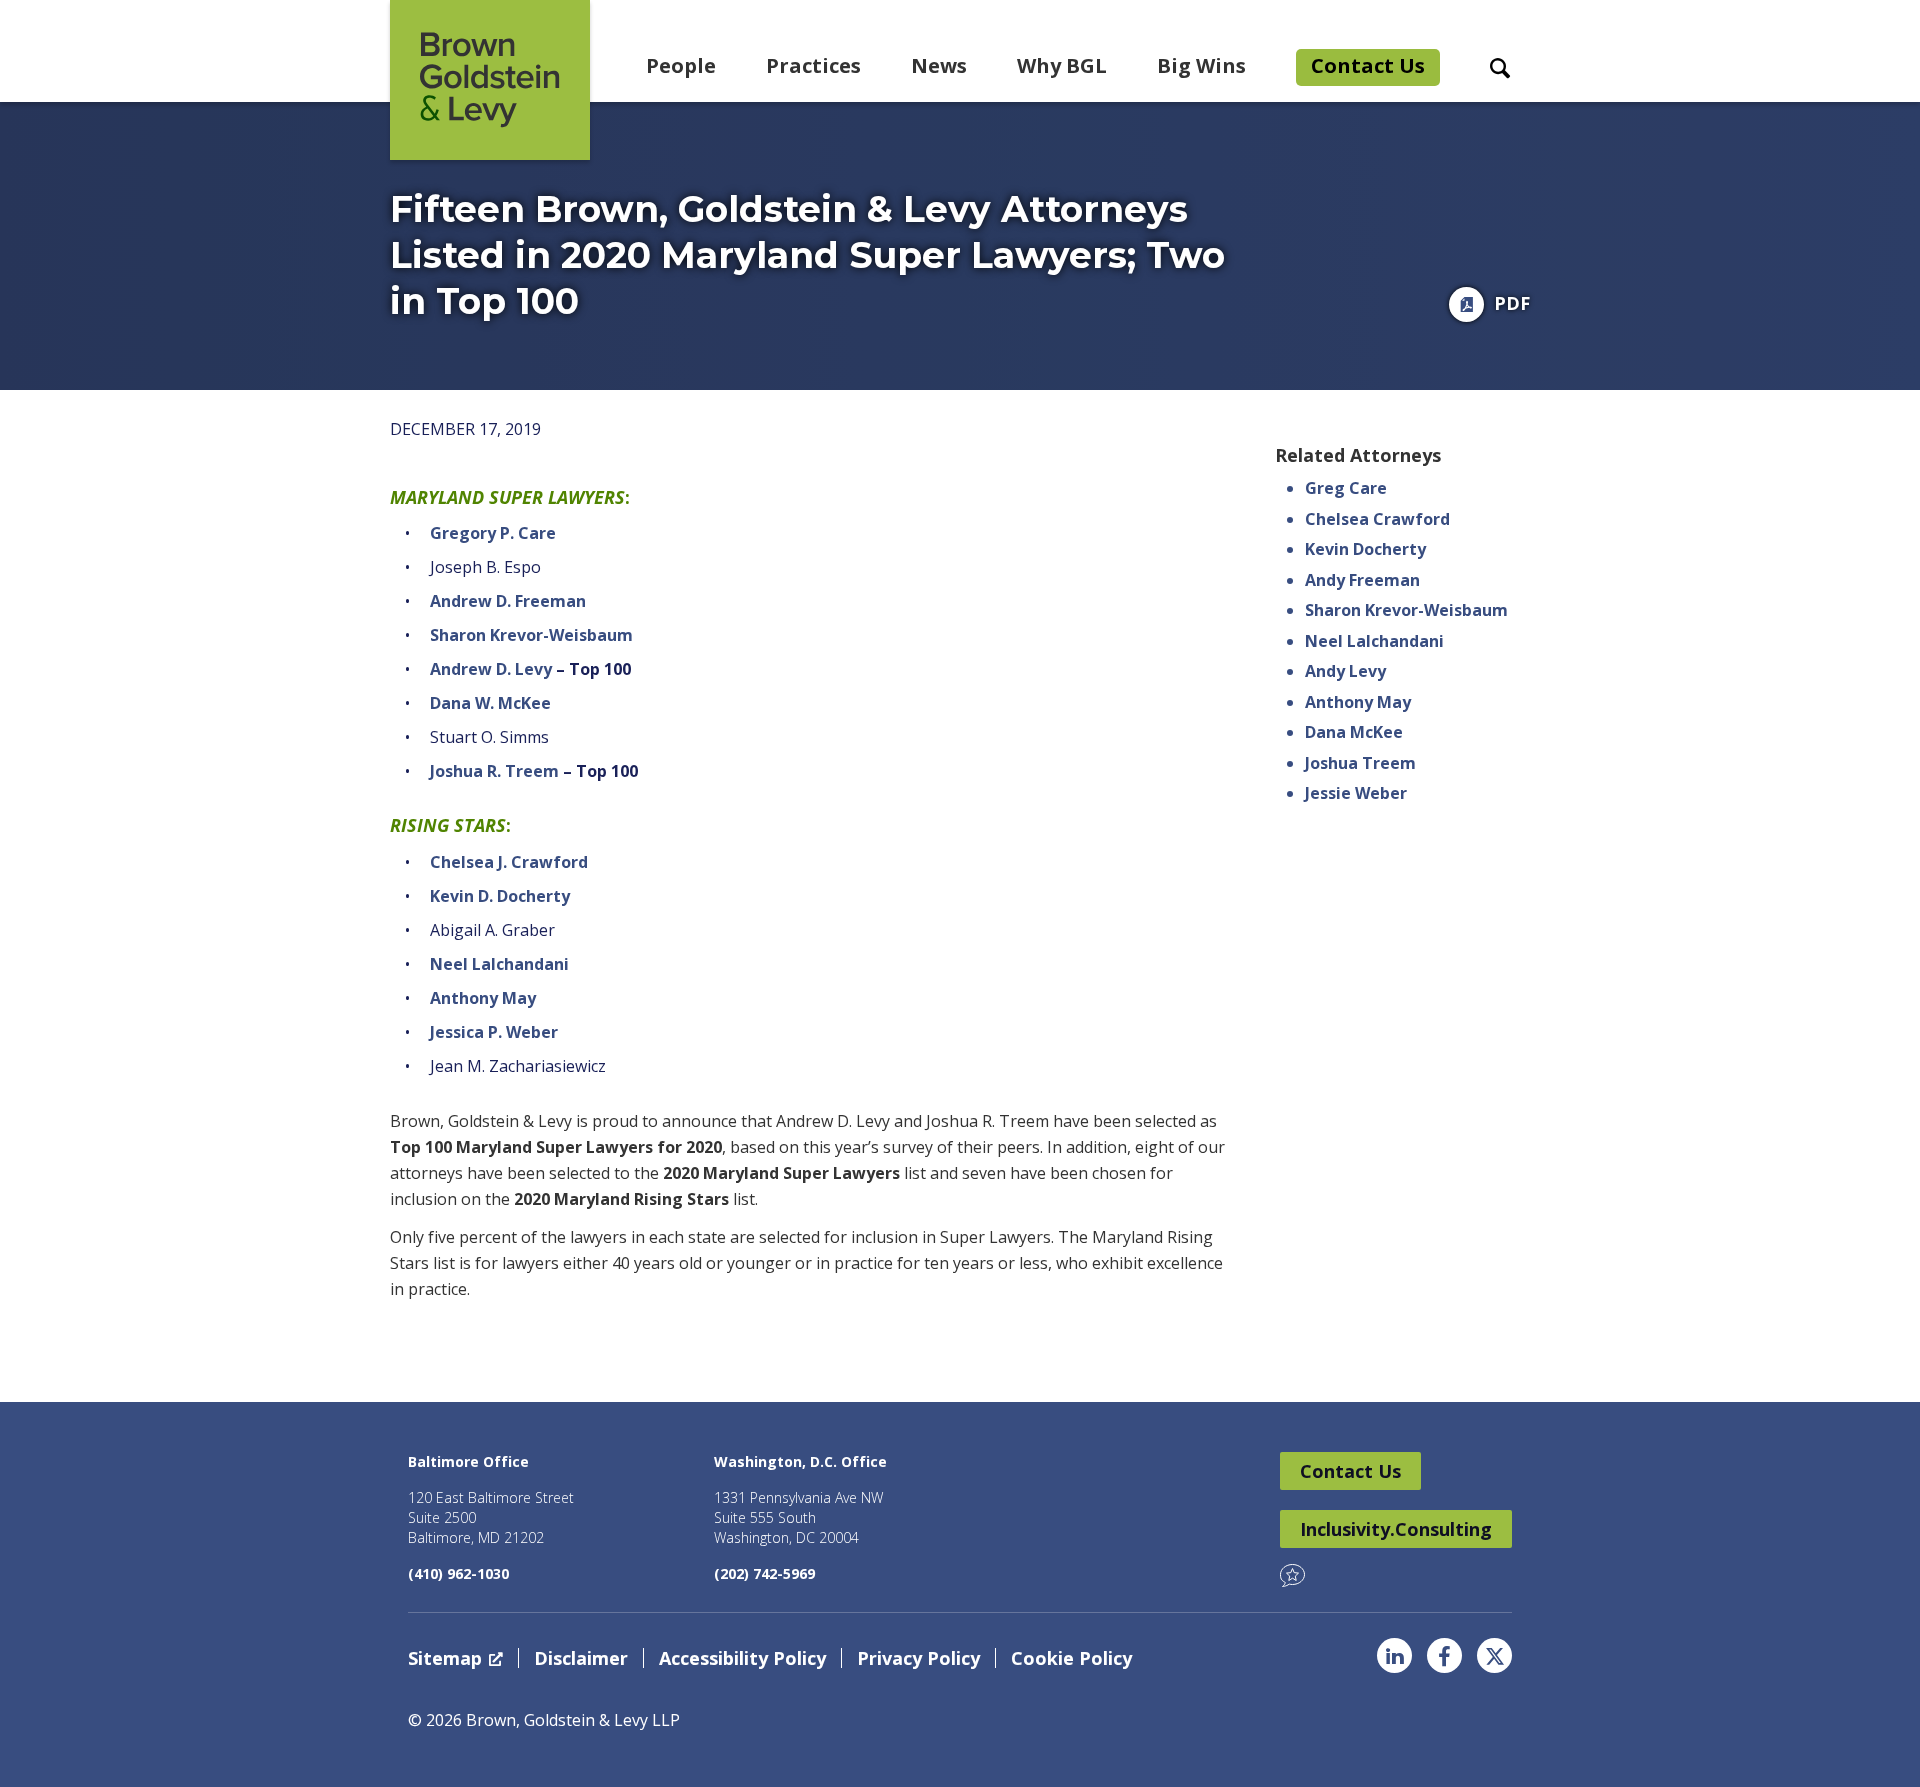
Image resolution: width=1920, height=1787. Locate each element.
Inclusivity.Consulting (1396, 1529)
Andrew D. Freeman (508, 601)
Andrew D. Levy (491, 669)
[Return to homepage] (490, 80)
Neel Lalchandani (499, 964)
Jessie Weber (1356, 793)
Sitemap (445, 1658)
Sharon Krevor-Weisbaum (531, 635)
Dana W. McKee (490, 703)
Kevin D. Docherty (500, 896)
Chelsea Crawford (1377, 519)
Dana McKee (1354, 732)
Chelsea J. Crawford (509, 862)
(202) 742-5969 (764, 1573)
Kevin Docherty (1365, 549)
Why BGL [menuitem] (1062, 65)
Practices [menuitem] (813, 65)
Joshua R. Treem (494, 771)
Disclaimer (581, 1658)
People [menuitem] (681, 65)
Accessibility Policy (742, 1658)
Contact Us (1350, 1471)
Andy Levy (1345, 671)
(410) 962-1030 (458, 1573)
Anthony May (483, 998)
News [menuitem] (939, 65)
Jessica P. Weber (494, 1032)
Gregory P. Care (493, 533)
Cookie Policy (1071, 1658)
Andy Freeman (1362, 580)
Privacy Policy (918, 1658)
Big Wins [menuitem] (1201, 65)
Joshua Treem (1360, 763)
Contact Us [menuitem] (1368, 65)
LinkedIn (1394, 1655)
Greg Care (1346, 488)
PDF (1512, 303)
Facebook (1444, 1655)
